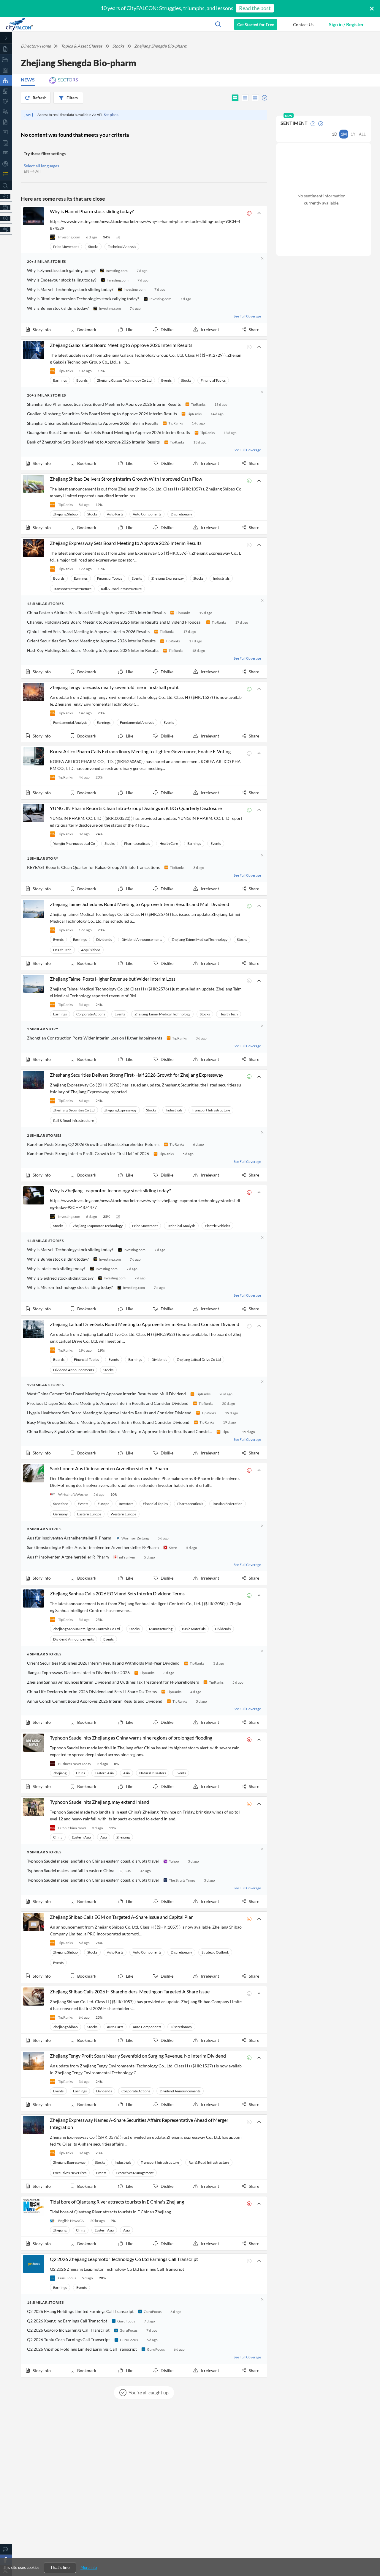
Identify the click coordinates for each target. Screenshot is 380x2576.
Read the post (255, 8)
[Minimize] (6, 38)
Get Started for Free (256, 25)
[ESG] (6, 153)
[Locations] (6, 101)
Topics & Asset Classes (81, 46)
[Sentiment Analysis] (6, 112)
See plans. (111, 115)
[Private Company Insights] (6, 164)
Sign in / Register (346, 24)
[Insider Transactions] (6, 143)
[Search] (6, 186)
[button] (303, 24)
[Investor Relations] (6, 132)
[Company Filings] (6, 122)
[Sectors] (6, 91)
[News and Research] (6, 70)
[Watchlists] (6, 174)
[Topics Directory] (6, 60)
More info (89, 2567)
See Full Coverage (247, 316)
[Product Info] (6, 207)
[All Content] (6, 49)
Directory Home (36, 46)
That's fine (60, 2568)
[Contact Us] (6, 2549)
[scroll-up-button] (370, 2553)
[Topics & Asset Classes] (6, 80)
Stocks (118, 46)
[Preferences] (6, 196)
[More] (6, 229)
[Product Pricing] (6, 218)
